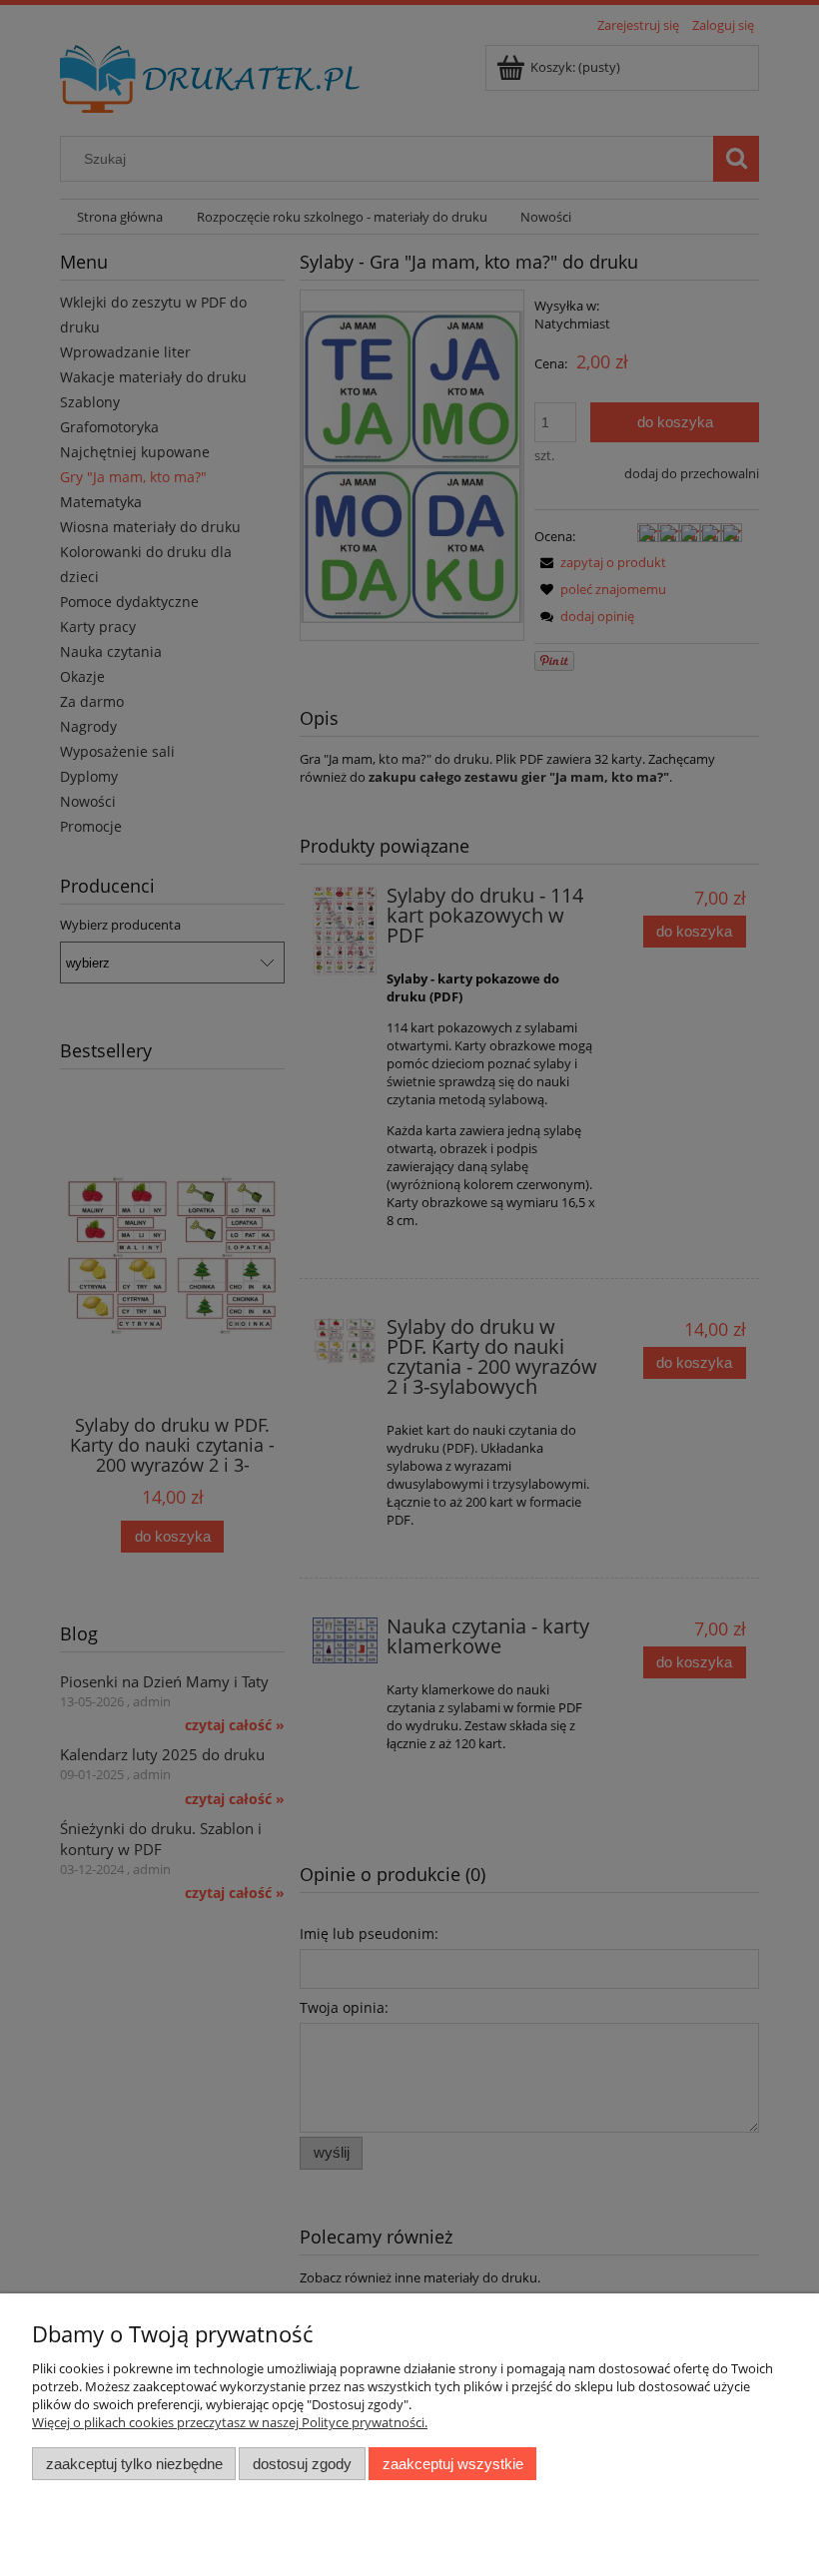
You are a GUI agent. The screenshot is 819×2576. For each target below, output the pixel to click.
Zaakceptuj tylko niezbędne (134, 2464)
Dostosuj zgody (302, 2464)
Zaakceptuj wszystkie (453, 2464)
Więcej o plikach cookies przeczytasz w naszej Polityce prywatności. (230, 2422)
